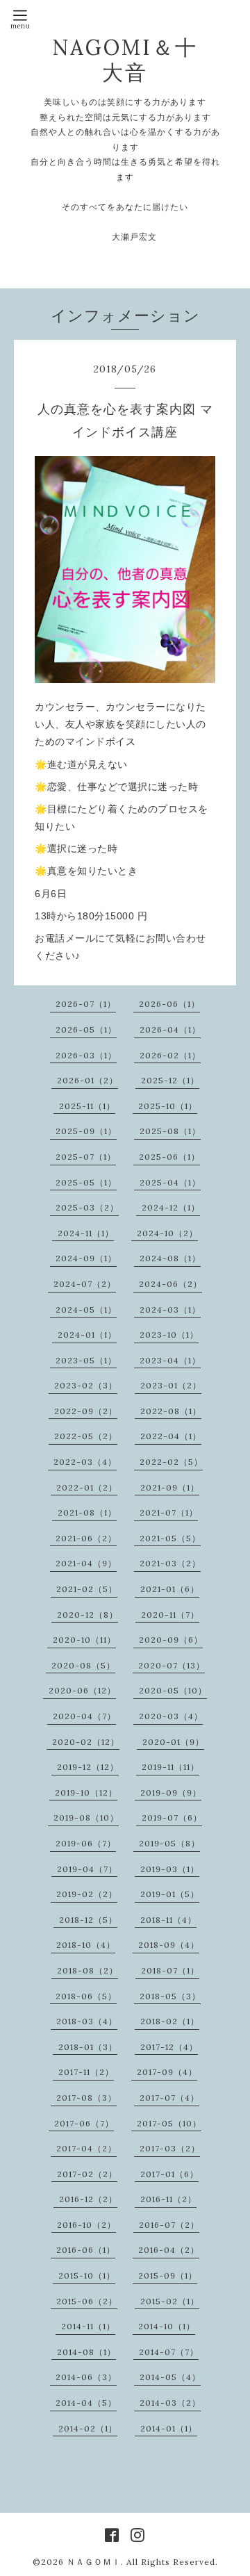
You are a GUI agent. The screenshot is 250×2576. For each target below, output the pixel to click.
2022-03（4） (85, 1462)
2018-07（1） (170, 1970)
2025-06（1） (169, 1157)
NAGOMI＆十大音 (125, 60)
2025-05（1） (86, 1182)
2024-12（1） (171, 1207)
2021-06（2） (86, 1538)
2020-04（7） (84, 1716)
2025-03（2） (87, 1207)
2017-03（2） (170, 2148)
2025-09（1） (86, 1131)
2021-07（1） (169, 1512)
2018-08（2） (87, 1970)
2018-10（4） (86, 1945)
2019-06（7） (86, 1843)
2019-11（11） (170, 1767)
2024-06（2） (170, 1284)
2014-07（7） (169, 2352)
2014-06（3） (86, 2377)
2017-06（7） (84, 2123)
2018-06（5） (86, 1996)
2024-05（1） (86, 1310)
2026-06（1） (169, 1004)
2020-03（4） (171, 1716)
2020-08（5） (83, 1665)
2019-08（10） (86, 1818)
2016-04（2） (169, 2250)
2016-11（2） (168, 2199)
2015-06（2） (87, 2301)
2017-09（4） (167, 2072)
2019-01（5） (170, 1894)
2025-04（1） (170, 1182)
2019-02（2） (87, 1894)
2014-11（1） (88, 2326)
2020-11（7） (170, 1615)
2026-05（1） (86, 1029)
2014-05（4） (170, 2377)
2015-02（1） (170, 2301)
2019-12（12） (88, 1767)
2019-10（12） (86, 1792)
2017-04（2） (86, 2148)
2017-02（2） (87, 2174)
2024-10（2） (167, 1233)
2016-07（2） (169, 2225)
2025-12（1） (170, 1080)
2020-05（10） (173, 1690)
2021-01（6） (170, 1589)
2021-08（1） (87, 1512)
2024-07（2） (85, 1284)
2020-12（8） (87, 1615)
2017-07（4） (169, 2098)
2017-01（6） (169, 2174)
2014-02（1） (88, 2428)
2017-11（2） (86, 2072)
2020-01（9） (173, 1742)
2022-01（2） (87, 1487)
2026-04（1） (170, 1029)
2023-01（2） (171, 1385)
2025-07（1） (86, 1157)
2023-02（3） (86, 1385)
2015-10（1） (87, 2275)
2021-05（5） (170, 1538)
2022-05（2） (86, 1436)
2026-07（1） (86, 1004)
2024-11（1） (86, 1233)
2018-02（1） (170, 2021)
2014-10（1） (167, 2326)
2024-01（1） (87, 1335)
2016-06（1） (86, 2250)
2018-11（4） (168, 1920)
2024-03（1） (170, 1310)
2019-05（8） (169, 1843)
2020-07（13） (172, 1665)
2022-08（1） (171, 1411)
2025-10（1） (168, 1106)
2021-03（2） (170, 1563)
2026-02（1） (170, 1055)
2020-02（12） (86, 1742)
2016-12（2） (88, 2199)
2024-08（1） (170, 1258)
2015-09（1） (168, 2275)
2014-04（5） (86, 2403)
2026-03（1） (86, 1055)
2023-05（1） (86, 1360)
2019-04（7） (87, 1869)
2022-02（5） (171, 1462)
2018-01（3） (88, 2047)
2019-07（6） (172, 1818)
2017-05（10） (169, 2123)
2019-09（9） (171, 1792)
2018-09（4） (169, 1945)
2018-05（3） (170, 1996)
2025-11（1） (87, 1106)
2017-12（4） (169, 2047)
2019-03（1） (170, 1869)
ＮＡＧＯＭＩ (94, 2562)
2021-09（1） (170, 1487)
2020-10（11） (84, 1640)
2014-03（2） (170, 2403)
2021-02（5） (87, 1589)
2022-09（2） (86, 1411)
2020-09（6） (171, 1640)
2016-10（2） (86, 2225)
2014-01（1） (169, 2428)
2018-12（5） (88, 1920)
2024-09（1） (86, 1258)
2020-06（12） (82, 1690)
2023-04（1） (170, 1360)
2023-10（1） (169, 1335)
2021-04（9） (86, 1563)
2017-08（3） (86, 2098)
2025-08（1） (170, 1131)
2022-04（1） (171, 1436)
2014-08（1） (86, 2352)
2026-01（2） (87, 1080)
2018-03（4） (87, 2021)
